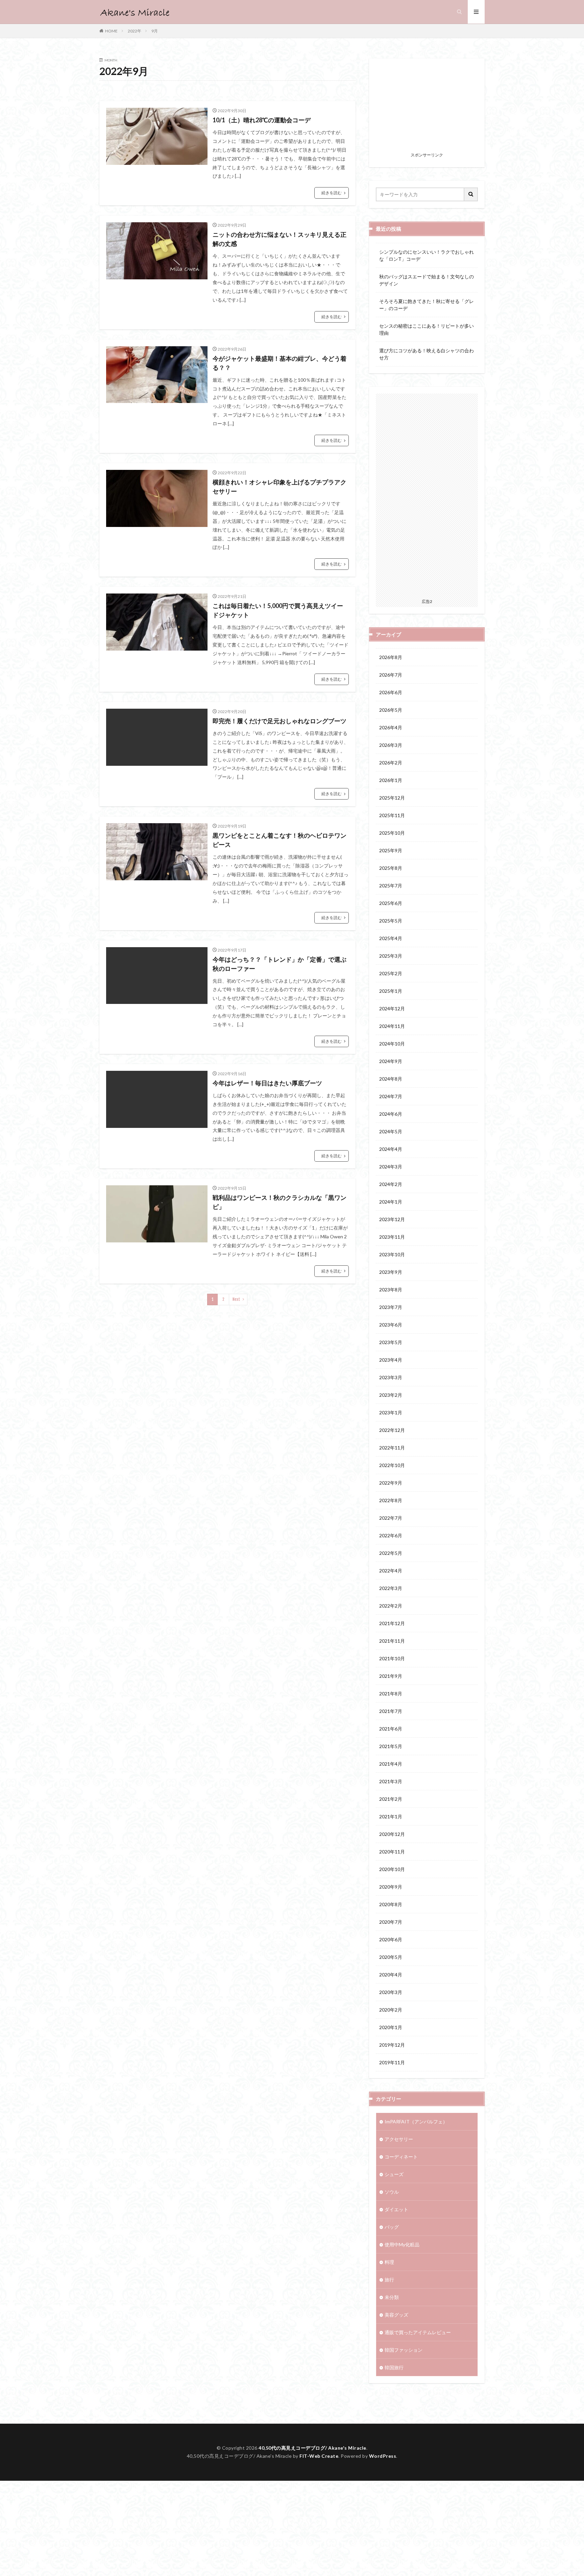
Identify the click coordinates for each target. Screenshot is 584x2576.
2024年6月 (391, 1114)
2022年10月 (392, 1465)
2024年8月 (391, 1079)
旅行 (389, 2280)
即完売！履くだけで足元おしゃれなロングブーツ (279, 721)
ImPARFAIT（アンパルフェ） (416, 2122)
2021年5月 (391, 1746)
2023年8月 (391, 1290)
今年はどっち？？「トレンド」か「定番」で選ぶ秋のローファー (279, 964)
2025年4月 (391, 938)
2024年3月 (391, 1167)
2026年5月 (391, 710)
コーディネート (401, 2157)
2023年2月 (391, 1395)
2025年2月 (391, 973)
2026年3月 (391, 745)
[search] (471, 194)
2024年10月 (392, 1044)
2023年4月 (391, 1360)
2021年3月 (391, 1781)
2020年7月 (391, 1922)
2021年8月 (391, 1694)
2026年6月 (391, 692)
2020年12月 (392, 1834)
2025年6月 (391, 903)
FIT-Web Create (319, 2456)
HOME (111, 31)
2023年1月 (391, 1412)
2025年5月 (391, 921)
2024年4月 (391, 1149)
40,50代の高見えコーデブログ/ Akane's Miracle (312, 2448)
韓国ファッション (404, 2350)
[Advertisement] (427, 107)
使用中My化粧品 (402, 2244)
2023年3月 (391, 1377)
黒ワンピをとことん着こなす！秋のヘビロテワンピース (279, 840)
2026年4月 (391, 727)
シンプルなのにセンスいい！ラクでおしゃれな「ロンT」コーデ (427, 255)
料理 (389, 2262)
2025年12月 (392, 798)
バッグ (392, 2227)
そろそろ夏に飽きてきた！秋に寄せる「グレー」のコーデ (427, 305)
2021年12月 (392, 1623)
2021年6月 (391, 1729)
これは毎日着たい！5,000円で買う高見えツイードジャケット (278, 610)
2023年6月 (391, 1325)
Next (236, 1299)
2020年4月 (391, 1975)
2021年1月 (391, 1816)
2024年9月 (391, 1061)
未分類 (392, 2297)
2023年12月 (392, 1219)
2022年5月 (391, 1553)
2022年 (135, 31)
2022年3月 (391, 1588)
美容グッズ (396, 2315)
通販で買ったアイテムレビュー (418, 2332)
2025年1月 (391, 991)
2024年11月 (392, 1026)
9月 (155, 31)
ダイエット (396, 2209)
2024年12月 (392, 1008)
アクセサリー (399, 2139)
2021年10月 (392, 1658)
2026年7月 (391, 675)
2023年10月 (392, 1254)
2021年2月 (391, 1799)
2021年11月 (392, 1641)
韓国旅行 (394, 2367)
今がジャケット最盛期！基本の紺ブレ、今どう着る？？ (279, 363)
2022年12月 (392, 1430)
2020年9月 (391, 1887)
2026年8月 (391, 657)
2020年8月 (391, 1904)
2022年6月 (391, 1535)
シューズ (394, 2174)
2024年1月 (391, 1202)
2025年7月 (391, 886)
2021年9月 (391, 1676)
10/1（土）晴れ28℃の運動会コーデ (262, 120)
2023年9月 (391, 1272)
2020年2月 (391, 2010)
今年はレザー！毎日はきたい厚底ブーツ (267, 1083)
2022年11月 (392, 1448)
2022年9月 (391, 1483)
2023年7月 (391, 1307)
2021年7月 (391, 1711)
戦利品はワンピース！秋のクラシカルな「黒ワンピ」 (279, 1202)
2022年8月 (391, 1500)
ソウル (392, 2192)
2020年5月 (391, 1957)
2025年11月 (392, 815)
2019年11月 (392, 2062)
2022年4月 (391, 1571)
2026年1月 (391, 780)
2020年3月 (391, 1992)
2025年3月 (391, 956)
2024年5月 (391, 1131)
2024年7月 (391, 1096)
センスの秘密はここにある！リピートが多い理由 (427, 329)
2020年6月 (391, 1939)
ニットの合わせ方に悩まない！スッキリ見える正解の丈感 (279, 239)
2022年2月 (391, 1606)
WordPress (383, 2456)
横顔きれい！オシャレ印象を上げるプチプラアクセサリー (279, 487)
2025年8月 (391, 868)
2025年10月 (392, 833)
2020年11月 (392, 1852)
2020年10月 (392, 1869)
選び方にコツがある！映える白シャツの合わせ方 (427, 354)
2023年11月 (392, 1237)
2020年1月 (391, 2027)
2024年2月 (391, 1184)
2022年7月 (391, 1518)
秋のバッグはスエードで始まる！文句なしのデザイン (427, 280)
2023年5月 (391, 1342)
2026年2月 (391, 763)
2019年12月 (392, 2045)
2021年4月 (391, 1764)
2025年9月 (391, 850)
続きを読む (332, 193)
